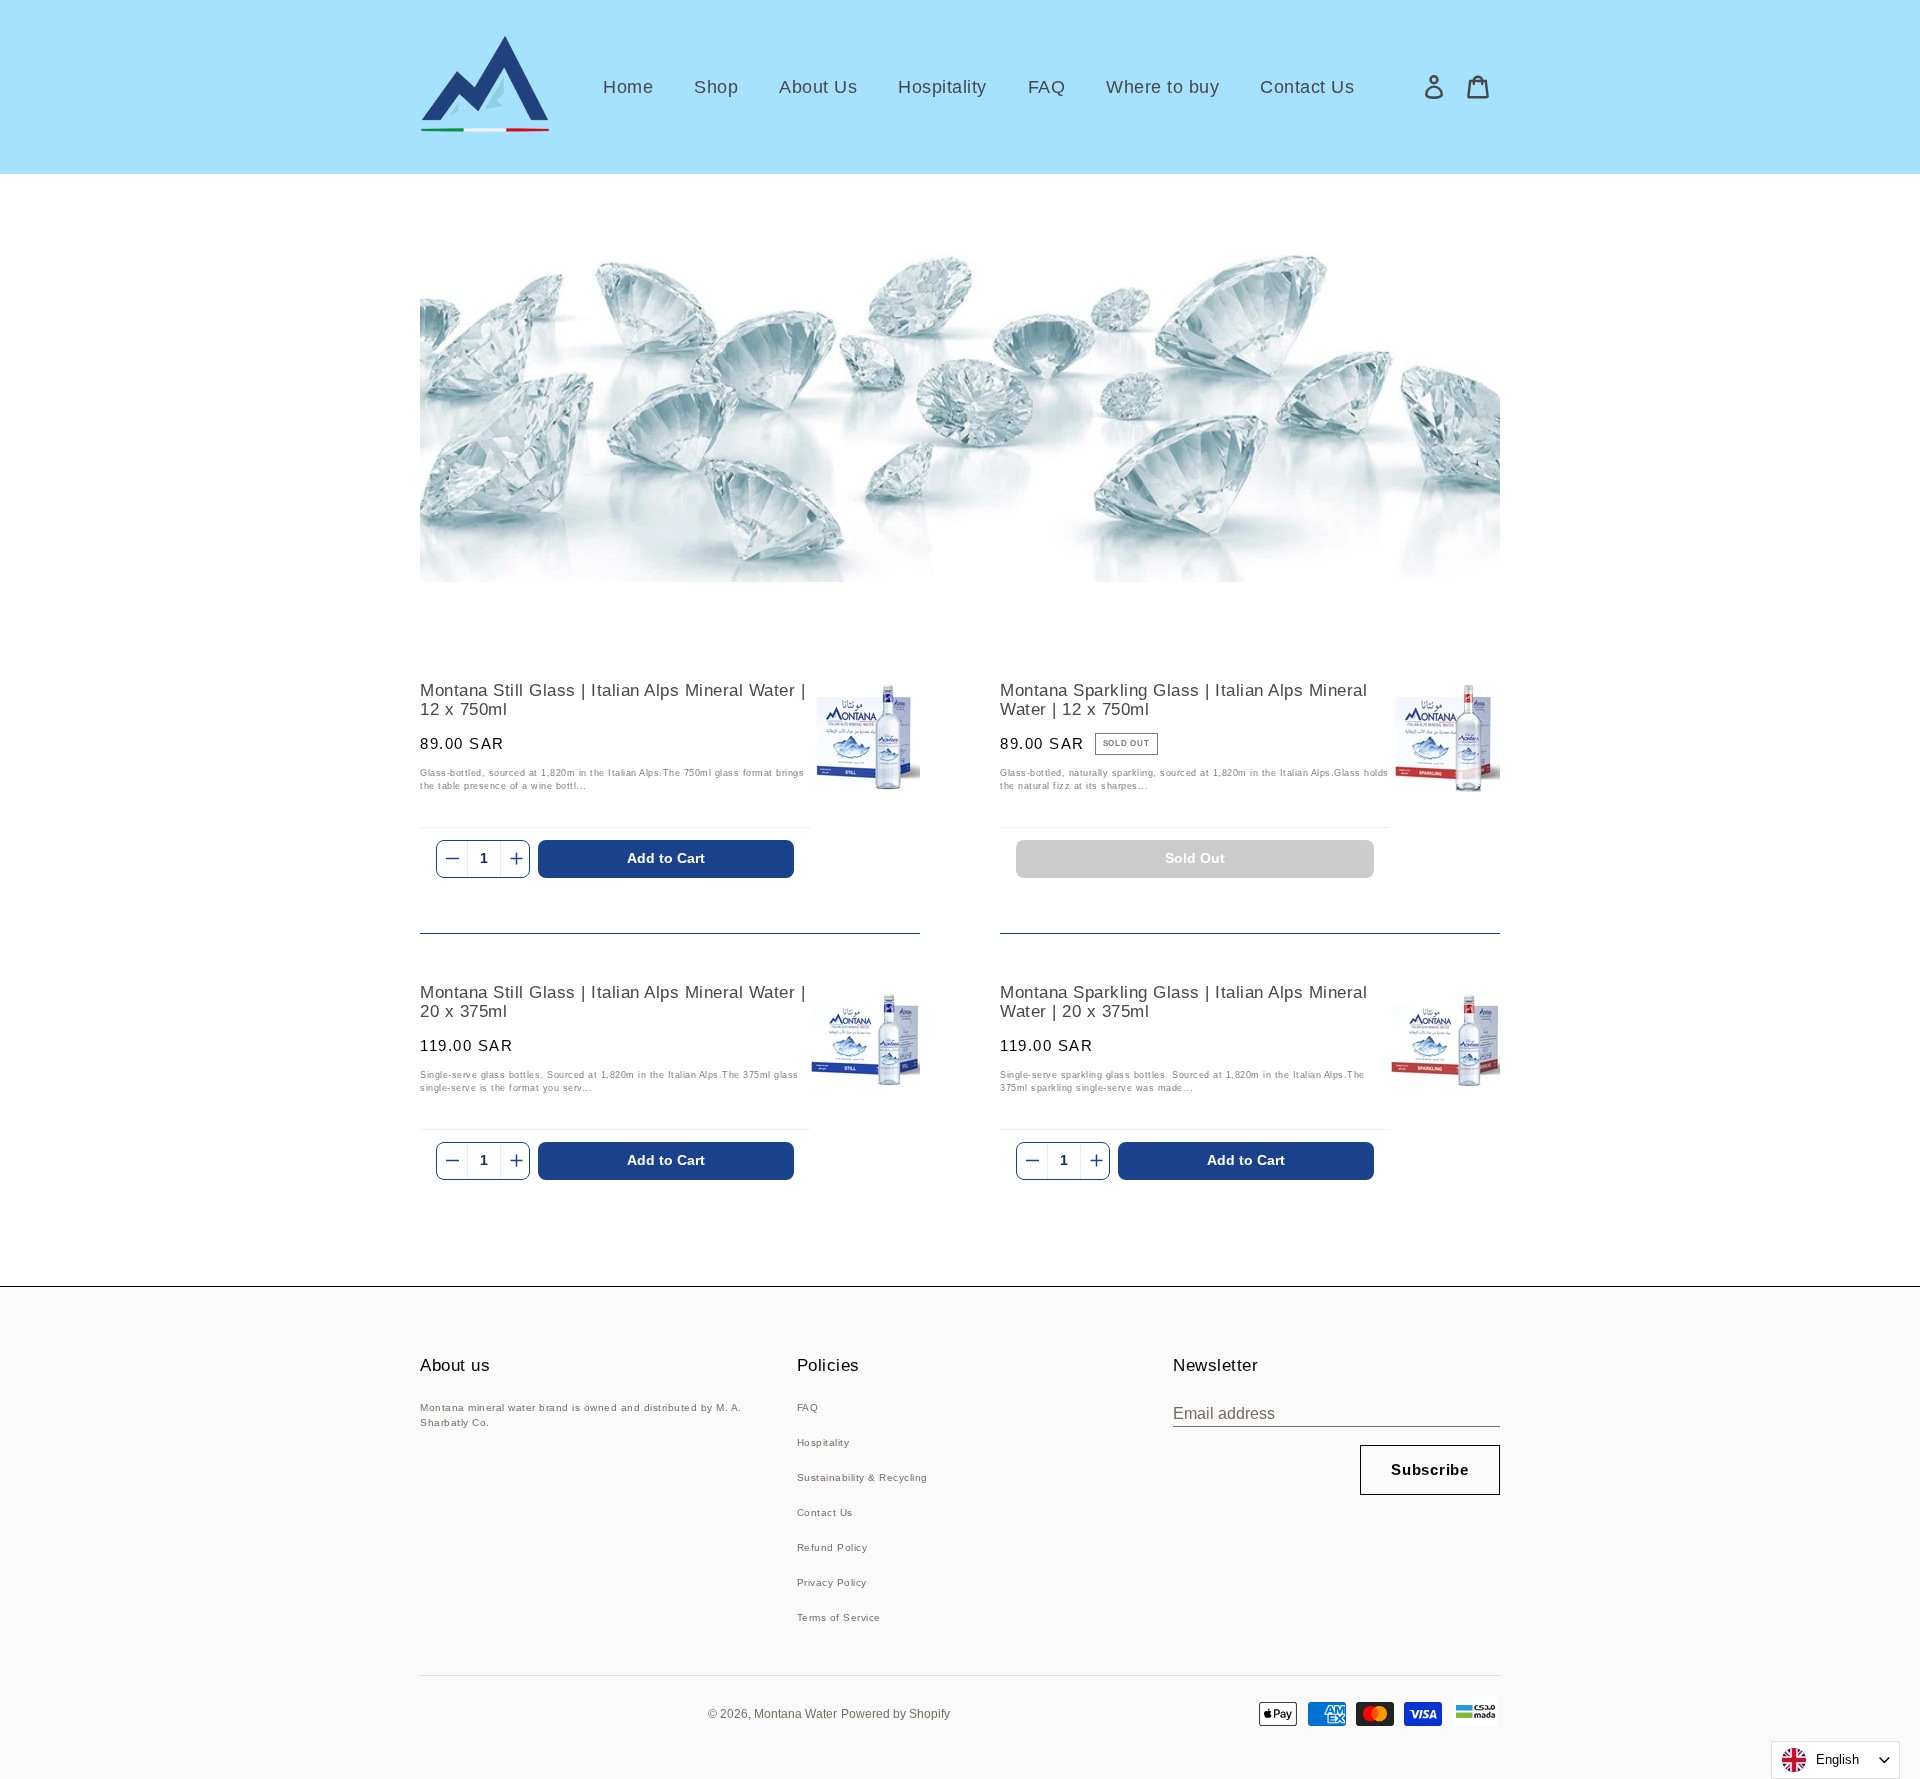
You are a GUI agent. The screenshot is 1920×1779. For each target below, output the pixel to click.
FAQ (808, 1407)
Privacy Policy (832, 1582)
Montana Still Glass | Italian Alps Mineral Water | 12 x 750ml (612, 700)
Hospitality (823, 1442)
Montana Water (795, 1714)
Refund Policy (832, 1547)
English (1837, 1759)
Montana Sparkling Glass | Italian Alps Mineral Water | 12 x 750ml (1183, 700)
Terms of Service (839, 1617)
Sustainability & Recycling (862, 1477)
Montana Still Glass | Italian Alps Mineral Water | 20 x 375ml (612, 1002)
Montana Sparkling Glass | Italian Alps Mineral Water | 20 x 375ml (1183, 1002)
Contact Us (825, 1512)
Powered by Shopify (895, 1714)
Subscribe (1430, 1469)
